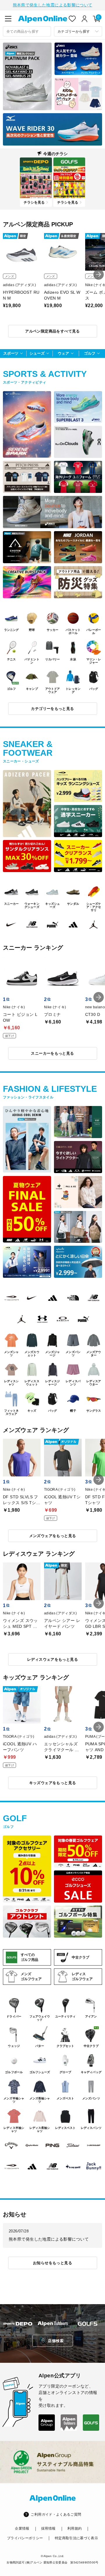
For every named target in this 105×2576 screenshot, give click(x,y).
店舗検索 (56, 2341)
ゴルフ (90, 353)
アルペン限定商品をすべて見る (52, 331)
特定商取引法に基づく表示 (76, 2538)
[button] (99, 274)
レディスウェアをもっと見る (52, 1659)
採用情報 (48, 2528)
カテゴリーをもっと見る (52, 709)
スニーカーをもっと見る (52, 1053)
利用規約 (75, 2528)
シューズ (37, 353)
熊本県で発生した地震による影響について (53, 5)
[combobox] (27, 31)
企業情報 (22, 2528)
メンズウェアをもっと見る (53, 1536)
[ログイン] (85, 19)
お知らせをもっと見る (52, 2263)
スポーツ (11, 353)
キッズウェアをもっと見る (53, 1783)
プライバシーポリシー (25, 2538)
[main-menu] (8, 19)
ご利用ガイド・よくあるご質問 (56, 2514)
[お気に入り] (72, 19)
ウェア (63, 353)
